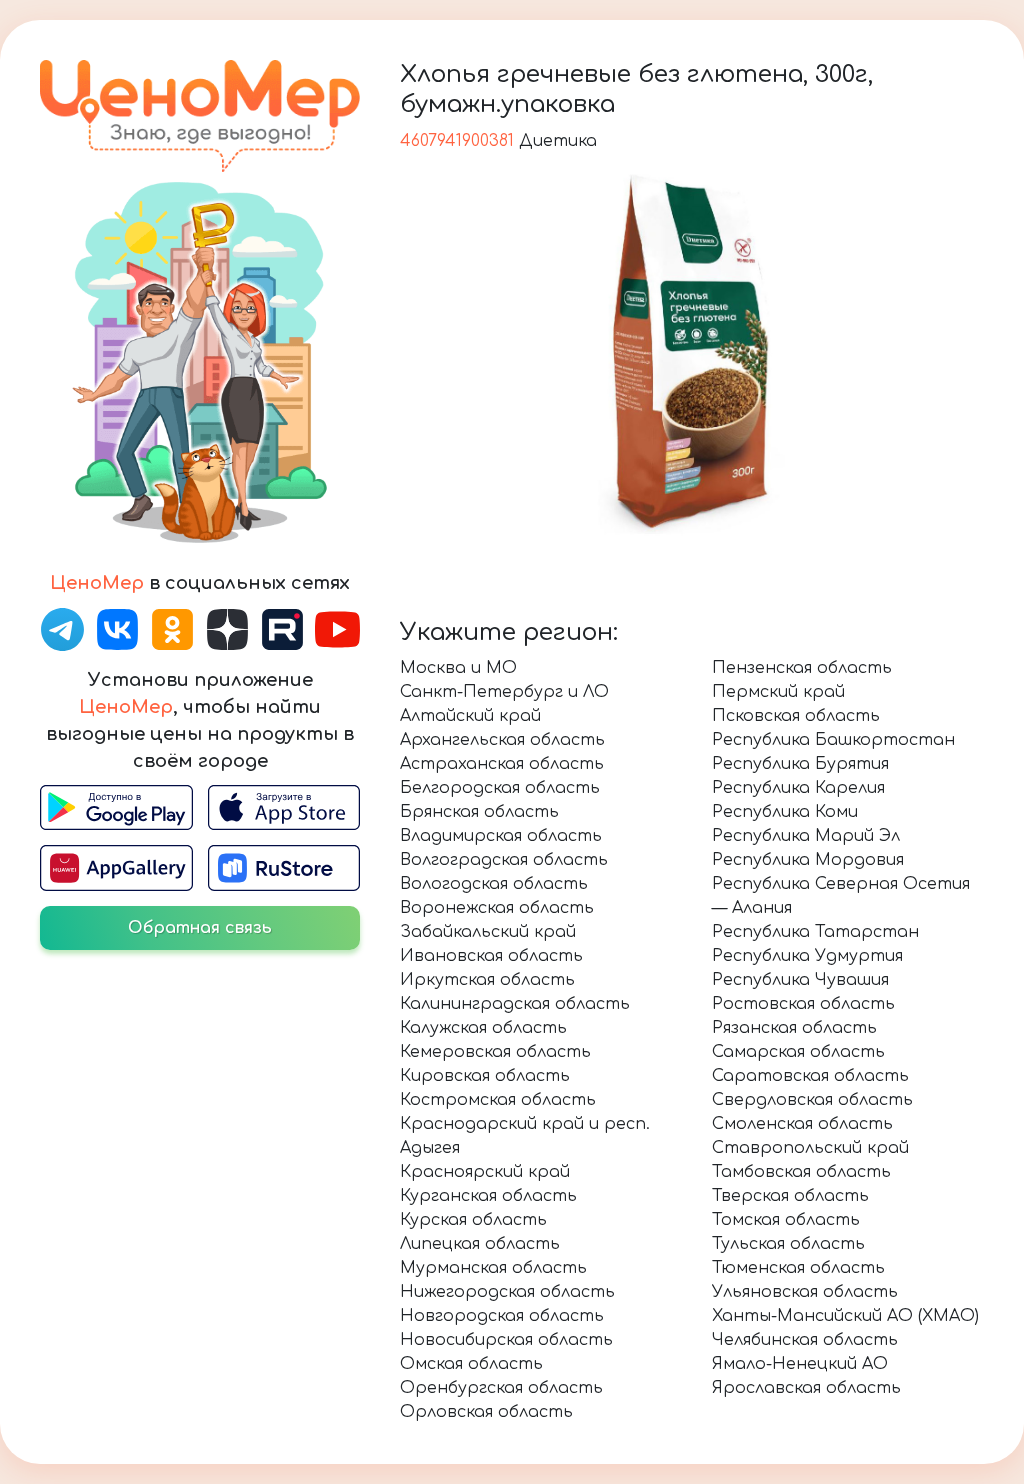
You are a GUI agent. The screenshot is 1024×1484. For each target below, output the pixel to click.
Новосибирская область (506, 1340)
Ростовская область (803, 1004)
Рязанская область (794, 1028)
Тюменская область (798, 1268)
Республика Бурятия (800, 764)
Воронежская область (497, 908)
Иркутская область (487, 980)
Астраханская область (502, 764)
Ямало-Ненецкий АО (800, 1364)
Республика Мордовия (808, 860)
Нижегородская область (507, 1292)
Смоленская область (802, 1124)
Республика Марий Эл (806, 836)
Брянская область (479, 812)
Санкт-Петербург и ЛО (504, 692)
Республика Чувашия (800, 980)
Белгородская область (500, 788)
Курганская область (488, 1196)
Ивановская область (491, 956)
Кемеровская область (495, 1052)
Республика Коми (785, 812)
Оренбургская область (501, 1388)
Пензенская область (802, 668)
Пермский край (778, 692)
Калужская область (483, 1028)
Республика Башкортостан (833, 740)
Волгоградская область (504, 860)
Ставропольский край (810, 1148)
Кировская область (485, 1076)
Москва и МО (458, 668)
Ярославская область (806, 1388)
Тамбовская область (801, 1172)
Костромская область (498, 1100)
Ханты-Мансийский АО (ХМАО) (845, 1316)
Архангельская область (502, 740)
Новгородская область (502, 1316)
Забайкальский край (488, 932)
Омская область (471, 1364)
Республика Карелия (798, 788)
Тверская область (790, 1196)
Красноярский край (485, 1172)
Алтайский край (470, 716)
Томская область (786, 1220)
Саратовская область (810, 1076)
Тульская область (788, 1244)
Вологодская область (494, 884)
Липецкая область (480, 1244)
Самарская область (798, 1052)
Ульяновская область (805, 1292)
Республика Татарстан (815, 932)
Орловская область (486, 1412)
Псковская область (796, 716)
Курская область (473, 1220)
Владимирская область (501, 836)
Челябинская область (805, 1340)
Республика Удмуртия (807, 956)
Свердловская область (812, 1100)
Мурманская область (493, 1268)
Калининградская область (515, 1004)
